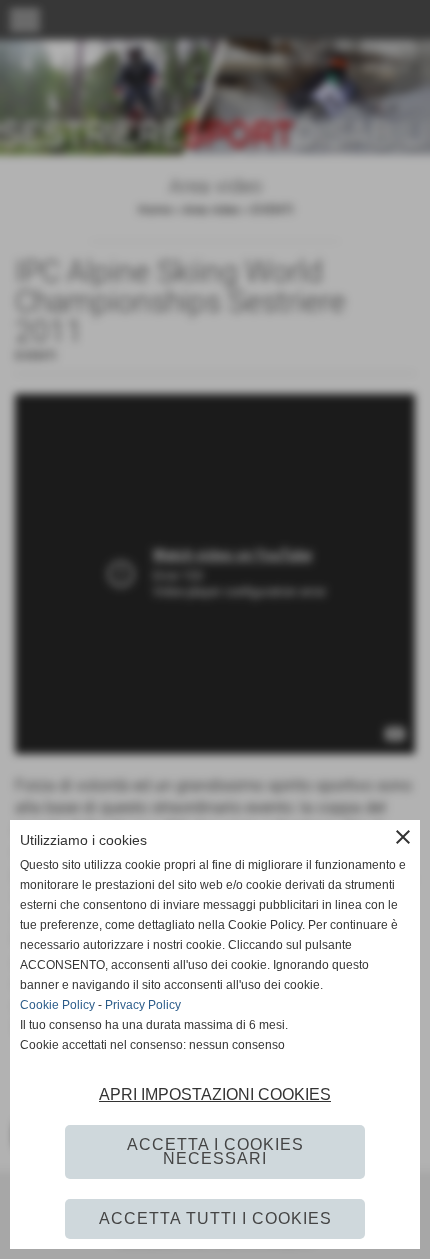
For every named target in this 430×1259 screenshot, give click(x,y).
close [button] (403, 837)
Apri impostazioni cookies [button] (215, 1094)
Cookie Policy (57, 1005)
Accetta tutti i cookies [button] (215, 1218)
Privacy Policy (143, 1005)
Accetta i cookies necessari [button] (215, 1151)
